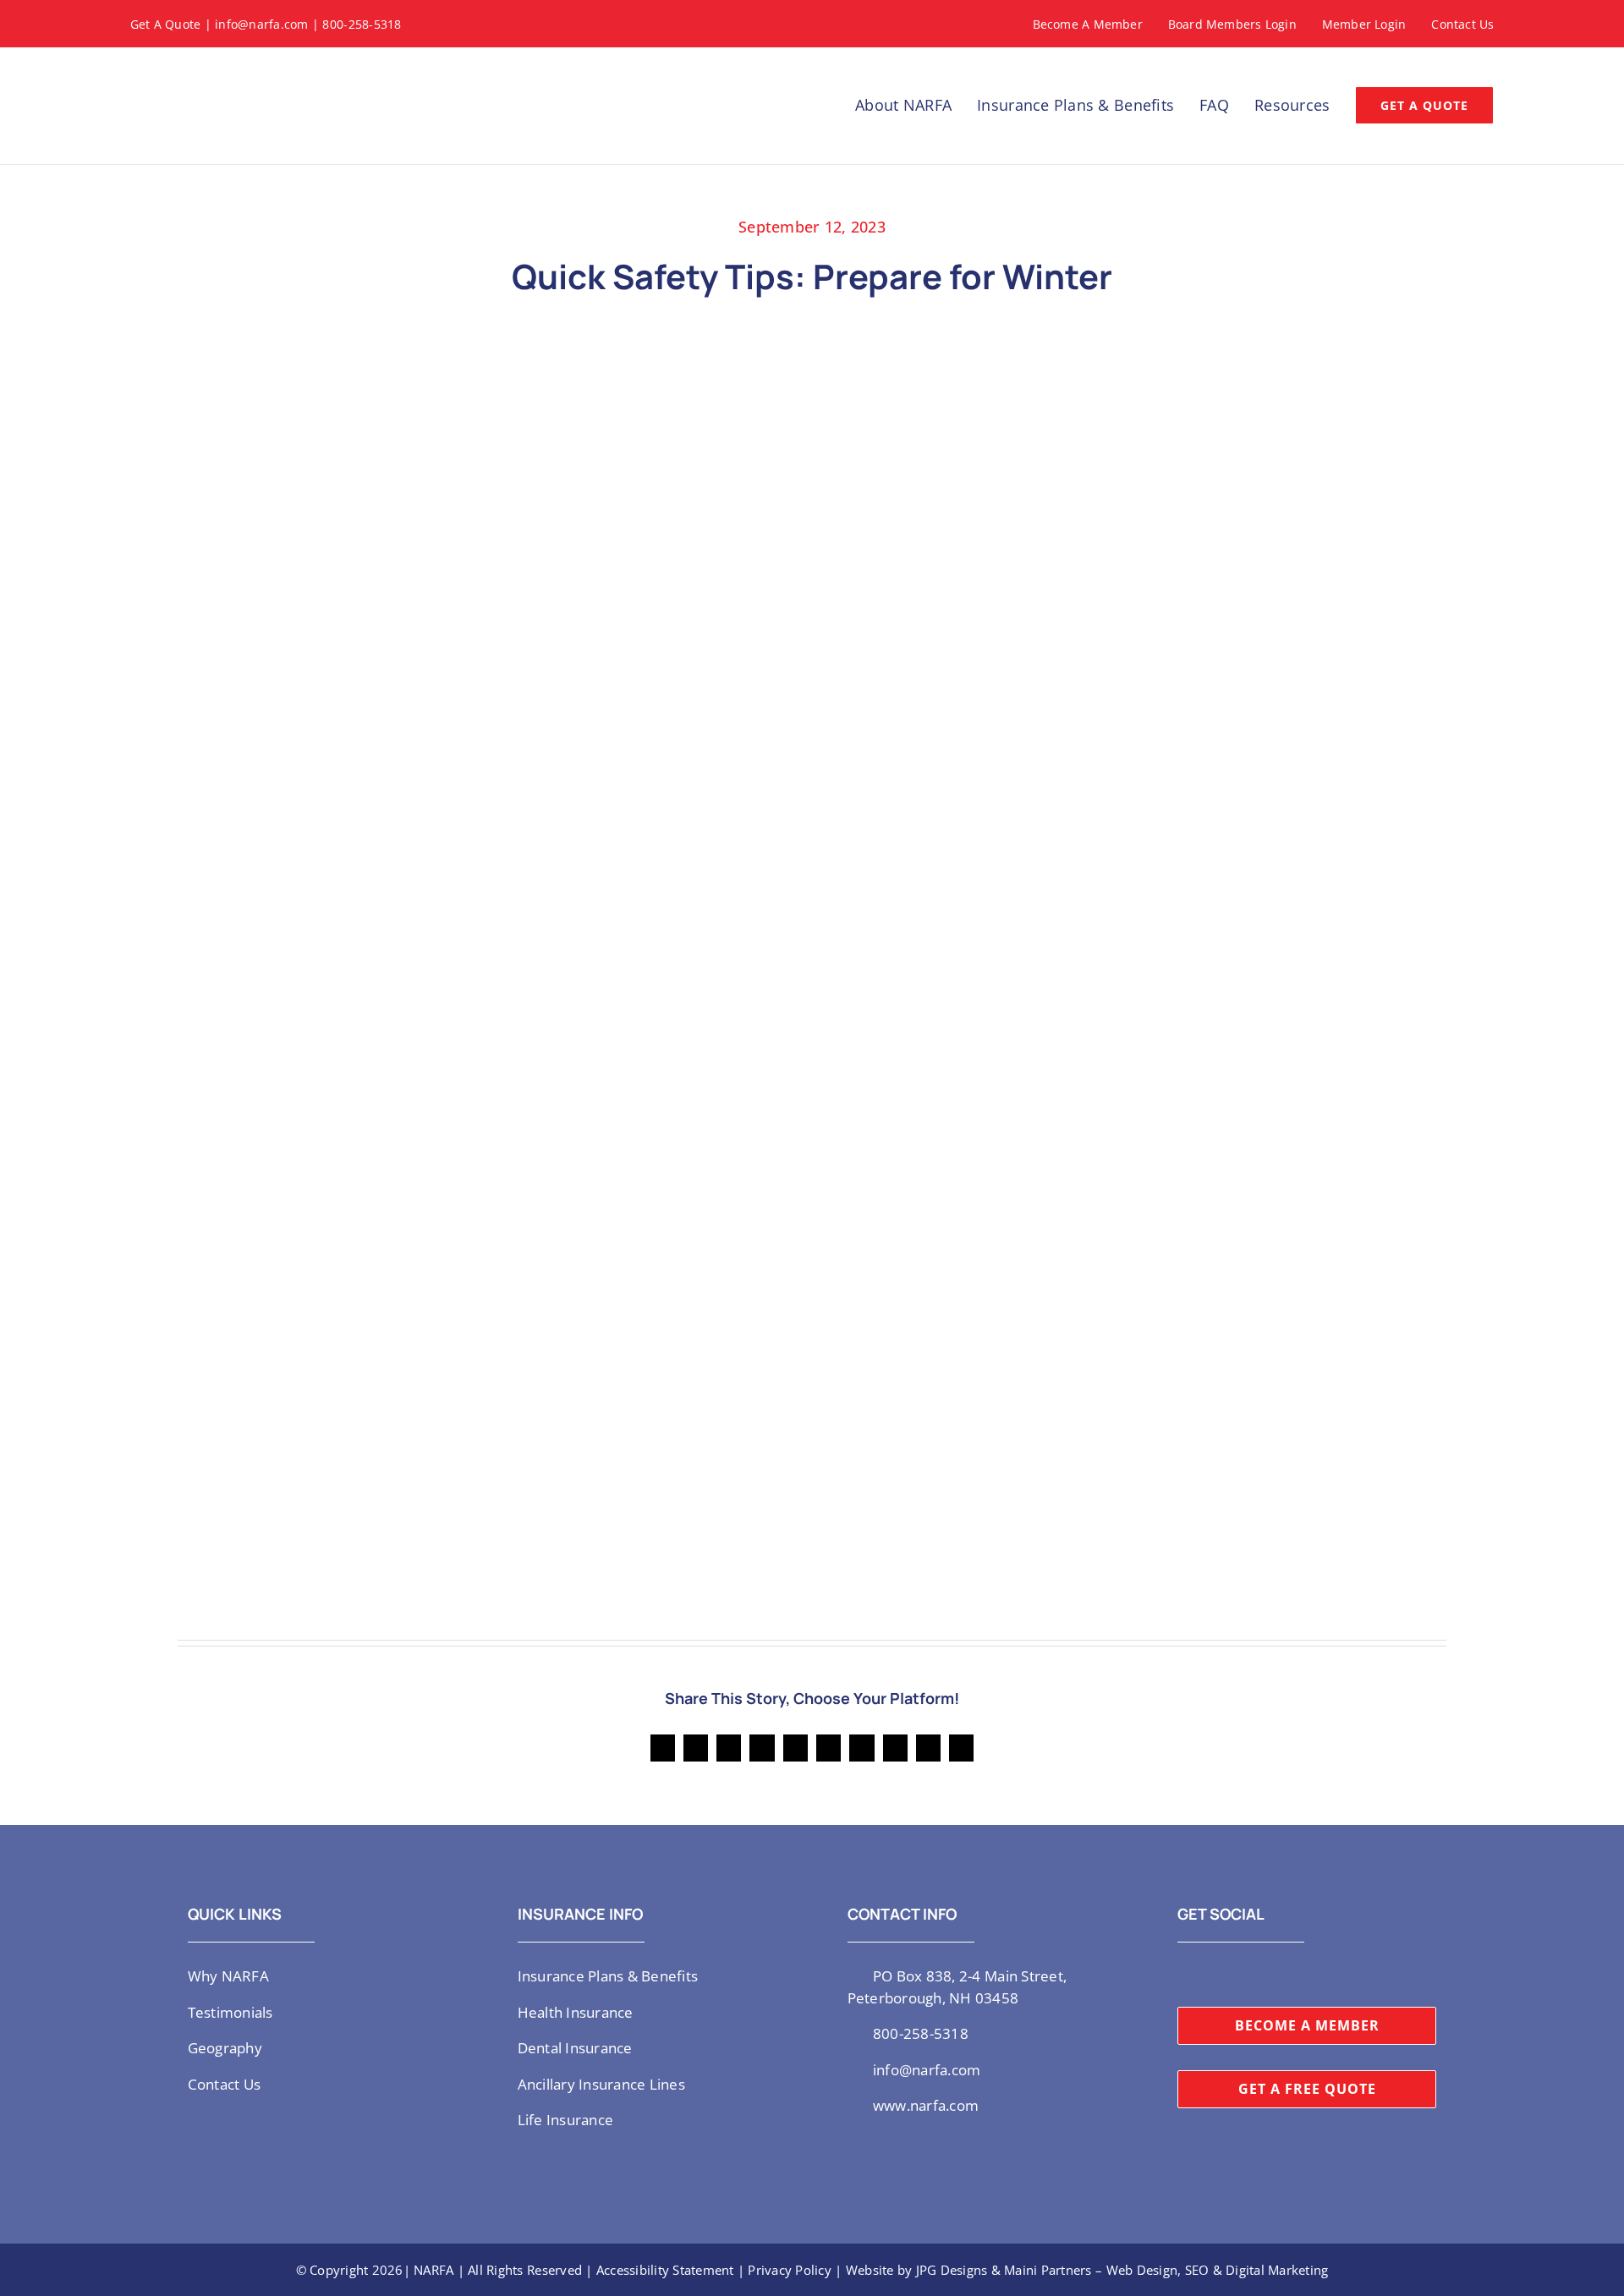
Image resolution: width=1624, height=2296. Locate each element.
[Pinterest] (861, 1748)
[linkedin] (1264, 1975)
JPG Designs (952, 2270)
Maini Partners (1048, 2270)
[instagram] (1210, 1975)
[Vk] (895, 1748)
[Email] (961, 1748)
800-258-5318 (362, 24)
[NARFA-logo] (189, 67)
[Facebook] (663, 1748)
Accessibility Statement (665, 2270)
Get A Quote (166, 24)
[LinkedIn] (762, 1748)
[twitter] (1182, 1975)
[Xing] (928, 1748)
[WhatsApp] (796, 1748)
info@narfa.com (262, 24)
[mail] (1292, 1975)
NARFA (433, 2270)
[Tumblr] (828, 1748)
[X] (696, 1748)
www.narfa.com (926, 2105)
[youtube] (1237, 1975)
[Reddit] (729, 1748)
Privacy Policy (790, 2270)
